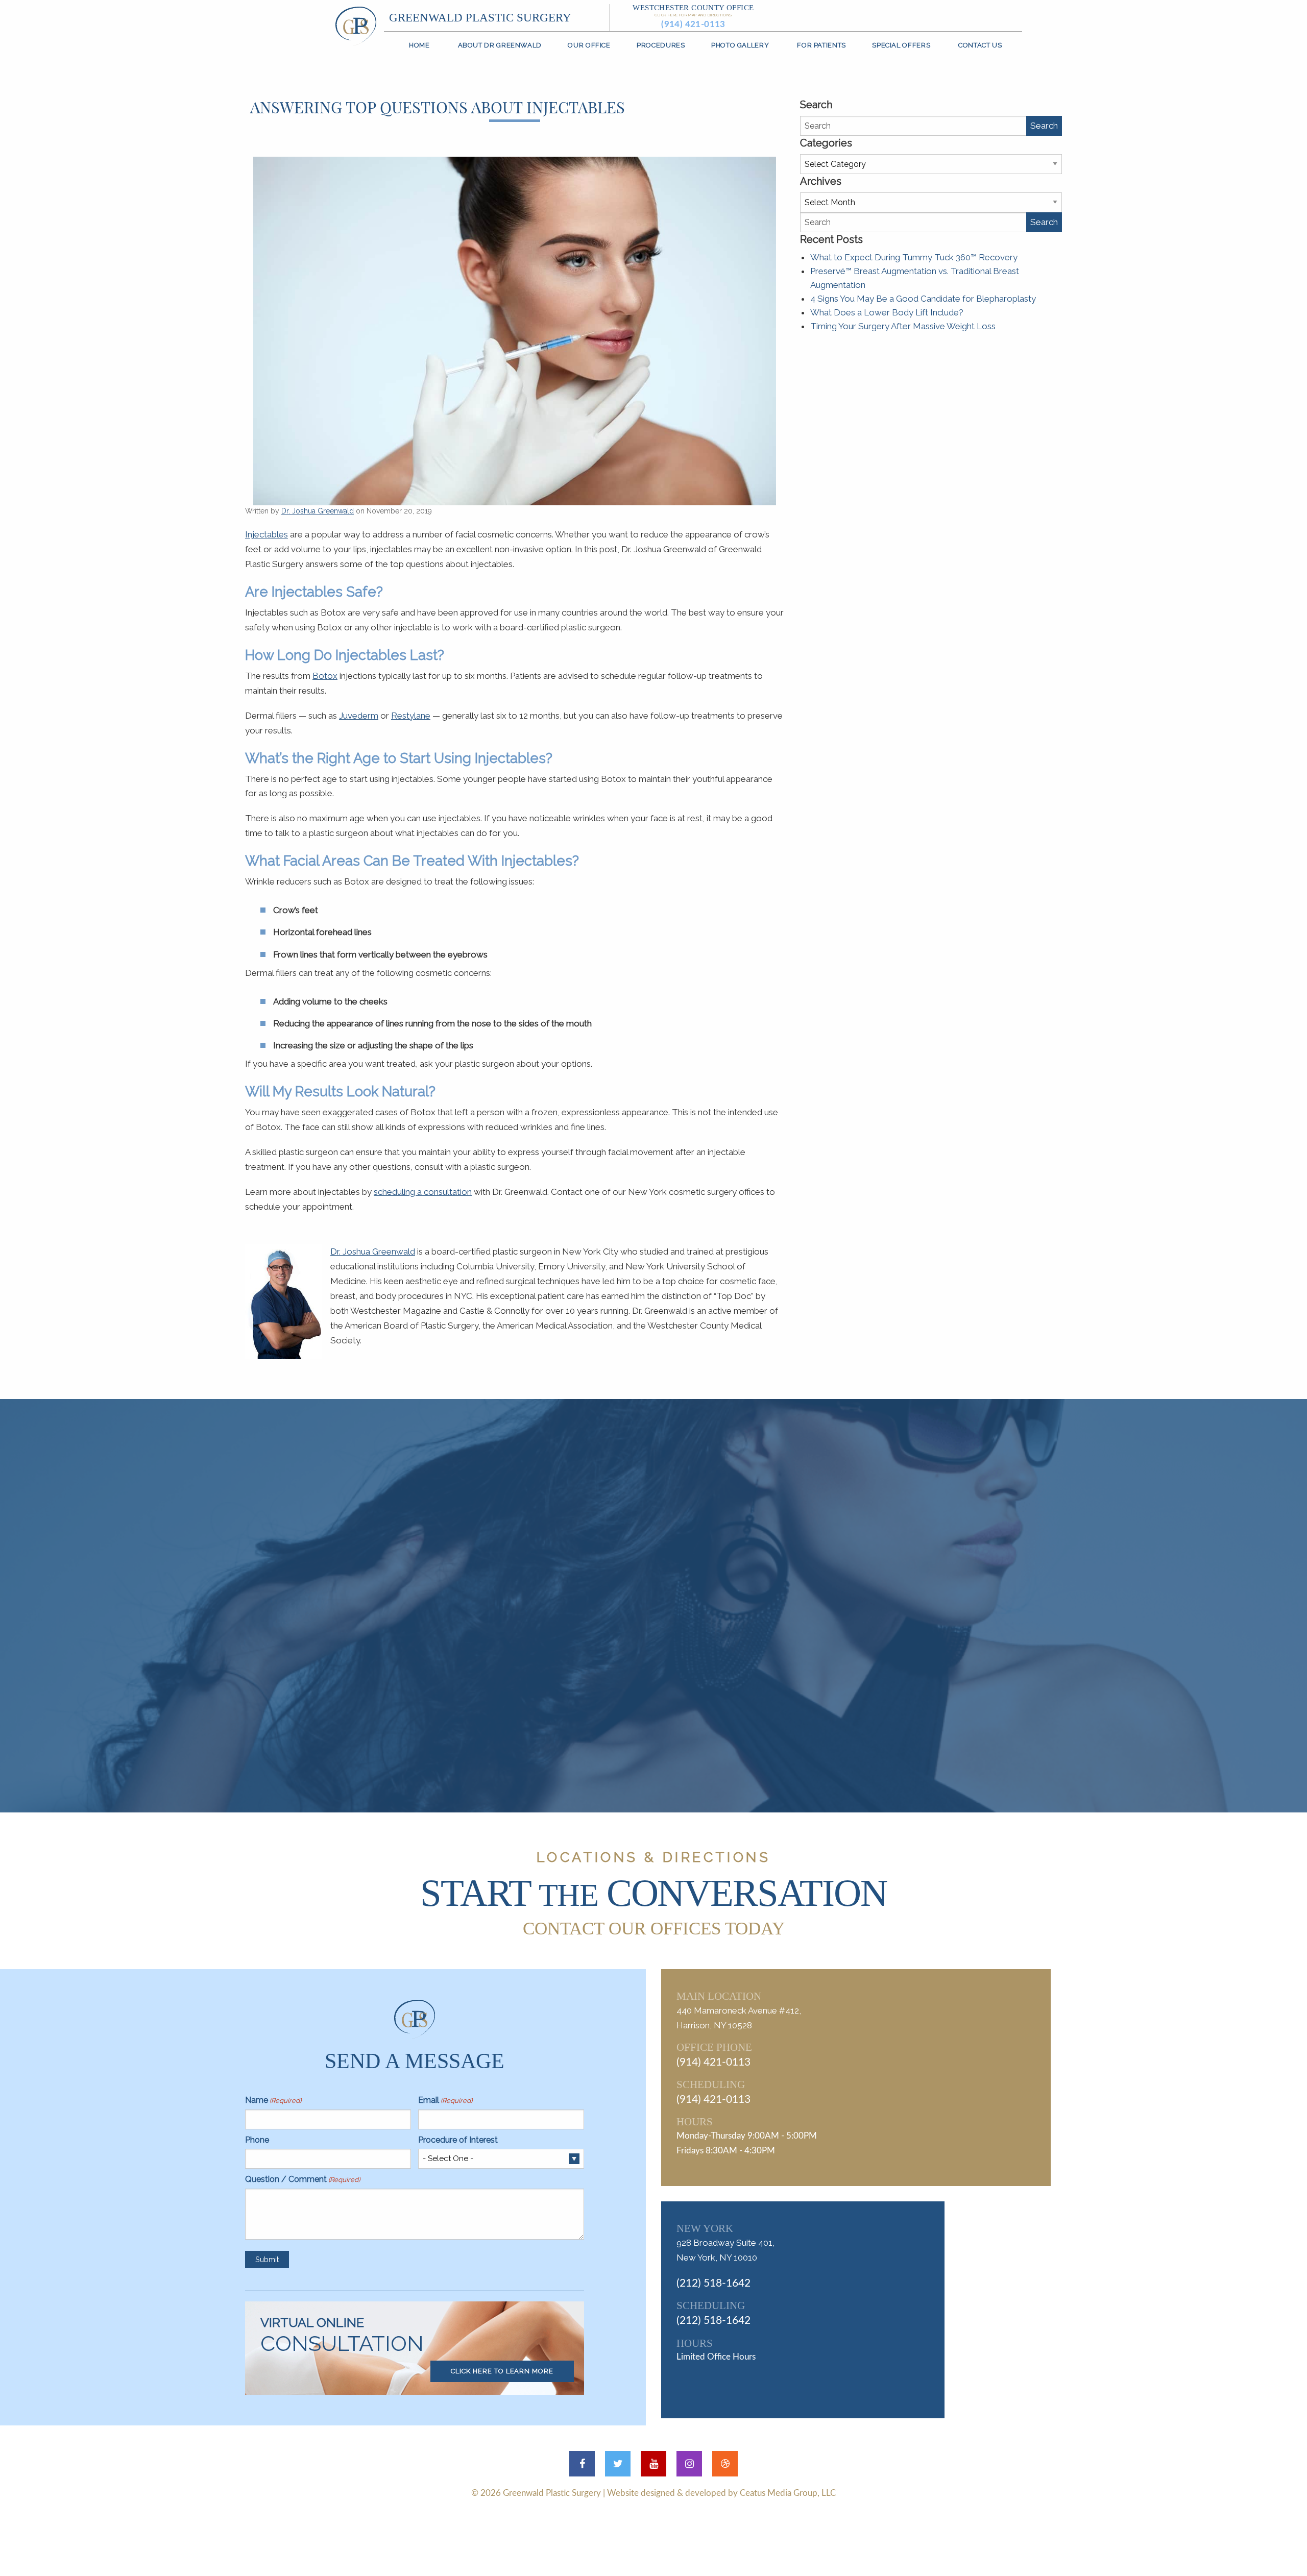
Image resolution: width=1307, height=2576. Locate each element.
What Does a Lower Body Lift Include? (887, 312)
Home (419, 45)
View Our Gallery (666, 1707)
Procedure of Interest (458, 2140)
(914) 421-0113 (693, 24)
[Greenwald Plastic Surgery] (356, 25)
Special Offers (901, 45)
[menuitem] (420, 45)
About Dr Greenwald (500, 45)
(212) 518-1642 (713, 2283)
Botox (325, 676)
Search (1044, 126)
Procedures (661, 45)
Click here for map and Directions (693, 15)
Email (445, 2100)
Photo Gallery (740, 45)
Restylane (411, 716)
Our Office (589, 45)
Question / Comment (302, 2179)
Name (273, 2100)
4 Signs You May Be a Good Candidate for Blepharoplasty (923, 299)
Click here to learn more (502, 2371)
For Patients (821, 45)
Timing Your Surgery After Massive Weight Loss (903, 326)
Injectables (267, 534)
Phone (257, 2140)
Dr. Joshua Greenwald (318, 511)
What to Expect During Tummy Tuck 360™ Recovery (914, 257)
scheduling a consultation (423, 1192)
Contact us (980, 45)
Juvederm (359, 716)
